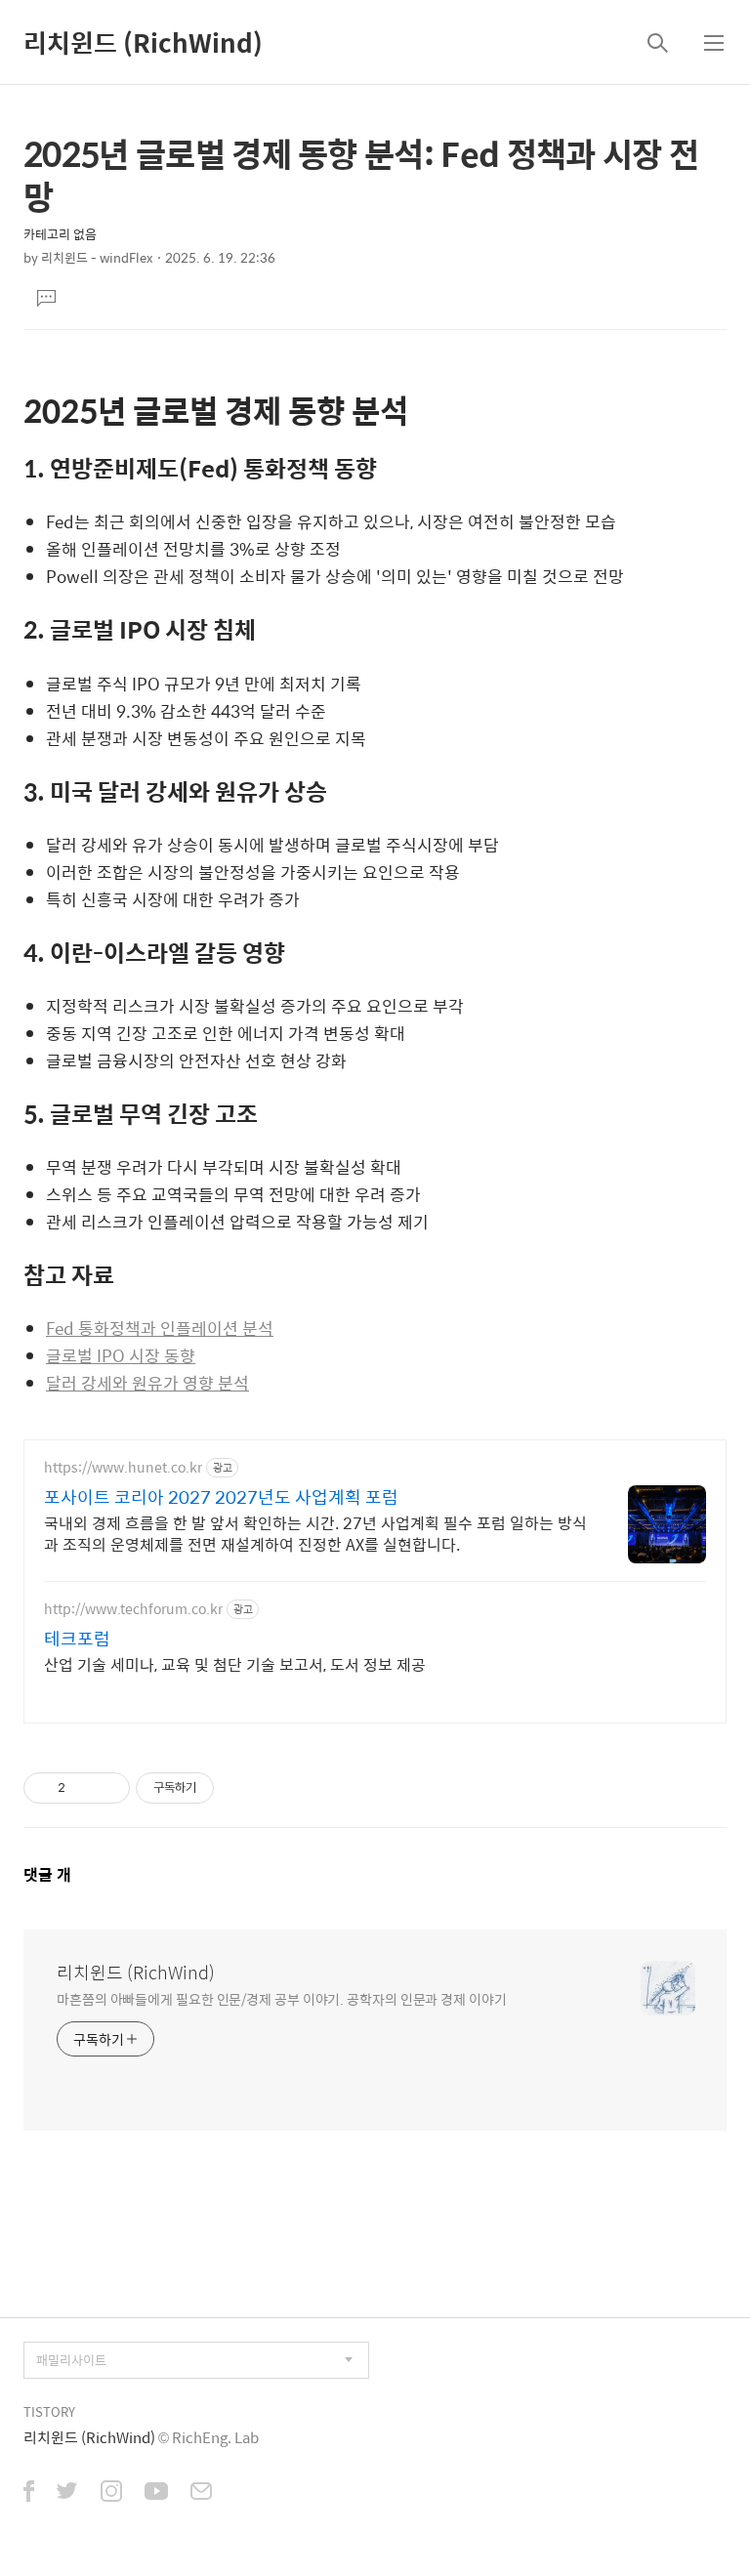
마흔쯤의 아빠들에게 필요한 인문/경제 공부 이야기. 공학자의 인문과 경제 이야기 (282, 1998)
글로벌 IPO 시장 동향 (121, 1355)
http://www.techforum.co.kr (133, 1609)
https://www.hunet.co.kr (123, 1467)
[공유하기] (83, 1788)
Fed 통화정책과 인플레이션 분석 (160, 1328)
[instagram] (111, 2493)
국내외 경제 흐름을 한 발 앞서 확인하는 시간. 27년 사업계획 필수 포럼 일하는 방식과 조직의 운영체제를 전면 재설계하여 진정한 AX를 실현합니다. (315, 1533)
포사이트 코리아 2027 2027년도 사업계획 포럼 (221, 1497)
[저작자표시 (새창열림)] (223, 1788)
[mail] (201, 2493)
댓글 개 (47, 1874)
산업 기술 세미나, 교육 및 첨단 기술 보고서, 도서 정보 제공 (235, 1664)
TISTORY (49, 2411)
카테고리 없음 (60, 234)
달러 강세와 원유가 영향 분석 (147, 1383)
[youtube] (156, 2493)
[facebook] (29, 2493)
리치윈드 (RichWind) (143, 42)
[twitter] (67, 2493)
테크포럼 (77, 1639)
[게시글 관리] (108, 1788)
